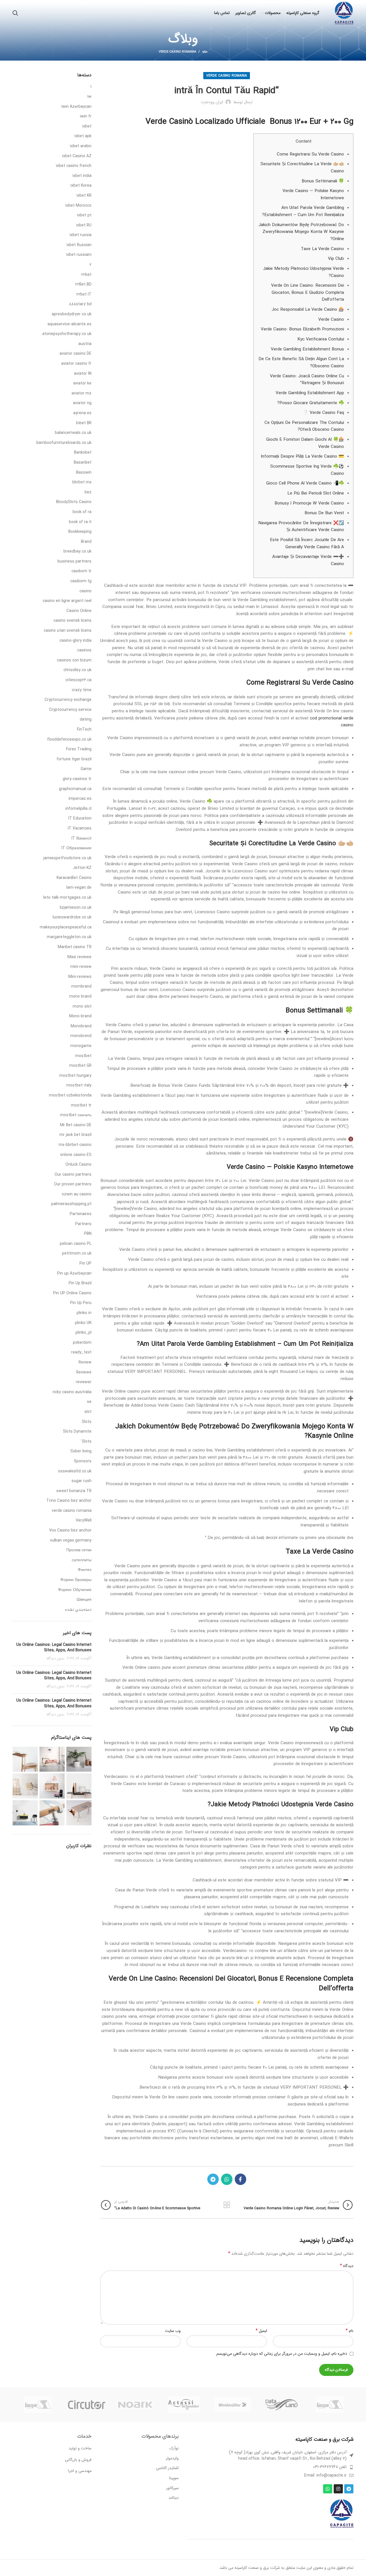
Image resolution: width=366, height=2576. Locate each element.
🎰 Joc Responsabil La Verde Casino (308, 310)
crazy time (82, 690)
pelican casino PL (76, 1244)
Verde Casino (331, 320)
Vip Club (336, 259)
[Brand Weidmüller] (232, 2404)
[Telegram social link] (213, 2179)
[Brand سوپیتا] (330, 2404)
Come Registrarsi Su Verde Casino (310, 154)
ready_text (81, 1353)
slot (88, 1412)
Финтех (85, 1570)
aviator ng (82, 403)
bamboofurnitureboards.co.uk (64, 443)
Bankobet (83, 453)
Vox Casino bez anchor (70, 1531)
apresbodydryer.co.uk (72, 314)
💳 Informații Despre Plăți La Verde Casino (302, 456)
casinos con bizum (74, 661)
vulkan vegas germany (71, 1541)
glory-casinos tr (77, 779)
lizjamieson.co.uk (76, 908)
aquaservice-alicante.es (69, 324)
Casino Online (79, 611)
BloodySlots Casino (74, 502)
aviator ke (82, 384)
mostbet (83, 1056)
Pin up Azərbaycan (74, 1274)
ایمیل (261, 2331)
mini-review (81, 967)
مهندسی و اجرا (80, 2471)
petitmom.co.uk (77, 1254)
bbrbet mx (82, 482)
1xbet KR (84, 196)
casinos (84, 651)
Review (85, 1363)
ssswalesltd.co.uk (75, 1472)
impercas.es (80, 799)
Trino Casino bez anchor (69, 1501)
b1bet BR (84, 423)
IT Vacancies (80, 829)
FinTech (84, 730)
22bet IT (84, 295)
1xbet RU (84, 226)
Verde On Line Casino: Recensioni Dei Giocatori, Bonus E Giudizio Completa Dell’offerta (308, 293)
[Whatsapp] (328, 2489)
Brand (86, 542)
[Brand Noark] (135, 2405)
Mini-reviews (80, 977)
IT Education (80, 819)
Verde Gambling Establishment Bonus (307, 349)
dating (86, 720)
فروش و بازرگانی (78, 2460)
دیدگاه (347, 2266)
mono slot (82, 1007)
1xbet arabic (81, 146)
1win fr (86, 117)
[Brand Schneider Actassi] (184, 2404)
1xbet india (82, 176)
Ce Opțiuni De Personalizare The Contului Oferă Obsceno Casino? (304, 426)
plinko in (84, 1313)
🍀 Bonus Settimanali (323, 181)
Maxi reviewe (79, 957)
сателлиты (82, 1560)
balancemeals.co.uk (73, 433)
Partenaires (81, 1214)
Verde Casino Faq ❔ (323, 413)
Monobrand (81, 1026)
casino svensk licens (72, 621)
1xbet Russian (79, 245)
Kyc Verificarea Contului (321, 339)
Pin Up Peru (81, 1303)
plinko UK (83, 1323)
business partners (74, 562)
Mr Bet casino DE (76, 1125)
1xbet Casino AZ (77, 156)
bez (88, 493)
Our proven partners (73, 1185)
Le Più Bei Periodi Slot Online (316, 493)
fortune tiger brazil (74, 759)
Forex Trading (79, 749)
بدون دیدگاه (55, 1658)
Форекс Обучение (75, 1590)
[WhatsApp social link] (227, 2179)
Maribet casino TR (75, 947)
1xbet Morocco (78, 206)
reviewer (84, 1382)
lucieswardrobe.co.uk (72, 918)
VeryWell (84, 1521)
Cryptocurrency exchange (68, 700)
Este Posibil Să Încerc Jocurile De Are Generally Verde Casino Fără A (307, 544)
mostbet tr (81, 1106)
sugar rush (81, 1481)
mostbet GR (80, 1066)
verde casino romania (177, 52)
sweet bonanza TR (74, 1491)
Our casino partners (73, 1175)
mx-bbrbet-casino (75, 1145)
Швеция (84, 1600)
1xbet (87, 127)
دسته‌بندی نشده (78, 1610)
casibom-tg (81, 581)
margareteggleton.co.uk (69, 937)
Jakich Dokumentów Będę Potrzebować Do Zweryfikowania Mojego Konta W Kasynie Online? (301, 232)
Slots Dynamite (77, 1432)
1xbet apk (83, 136)
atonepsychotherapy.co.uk (67, 334)
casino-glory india (75, 641)
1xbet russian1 (79, 255)
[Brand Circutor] (87, 2405)
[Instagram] (338, 2489)
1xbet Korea (81, 186)
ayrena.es (82, 413)
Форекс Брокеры (76, 1580)
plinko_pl (83, 1333)
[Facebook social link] (240, 2179)
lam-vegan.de (79, 888)
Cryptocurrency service (70, 710)
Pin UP (85, 1264)
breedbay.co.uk (77, 552)
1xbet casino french (74, 166)
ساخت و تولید (80, 2448)
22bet (86, 275)
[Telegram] (349, 2489)
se (89, 1402)
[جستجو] (15, 13)
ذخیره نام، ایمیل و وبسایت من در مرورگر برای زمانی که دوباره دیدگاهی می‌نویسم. (281, 2354)
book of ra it (80, 522)
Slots (87, 1422)
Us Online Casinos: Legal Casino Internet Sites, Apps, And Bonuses (54, 1648)
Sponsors (83, 1462)
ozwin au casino (77, 1195)
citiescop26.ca (78, 680)
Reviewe (84, 1373)
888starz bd (80, 304)
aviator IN (83, 374)
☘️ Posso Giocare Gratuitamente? (311, 403)
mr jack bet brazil (75, 1135)
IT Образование (76, 848)
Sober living (81, 1452)
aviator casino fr (76, 364)
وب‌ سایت (173, 2331)
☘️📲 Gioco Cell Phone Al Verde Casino (305, 483)
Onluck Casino (78, 1165)
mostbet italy (79, 1086)
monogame (81, 1046)
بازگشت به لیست (227, 2205)
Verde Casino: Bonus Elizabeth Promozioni (302, 329)
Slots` (86, 1442)
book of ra (82, 512)
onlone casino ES (76, 1155)
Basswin (84, 473)
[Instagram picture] (79, 1759)
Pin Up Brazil (80, 1283)
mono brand (80, 997)
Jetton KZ (82, 868)
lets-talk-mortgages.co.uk (67, 898)
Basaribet (83, 463)
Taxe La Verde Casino (322, 249)
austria (85, 344)
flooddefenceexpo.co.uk (69, 740)
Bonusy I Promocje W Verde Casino (309, 503)
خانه (205, 52)
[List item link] (270, 2467)
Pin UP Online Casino (72, 1293)
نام (350, 2331)
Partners (83, 1224)
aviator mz (81, 394)
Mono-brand (80, 1016)
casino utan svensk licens (68, 631)
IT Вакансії (81, 839)
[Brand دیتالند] (281, 2405)
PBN (88, 1234)
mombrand (81, 987)
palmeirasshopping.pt (71, 1204)
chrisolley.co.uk (77, 670)
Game (86, 769)
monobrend (81, 1036)
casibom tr (81, 571)
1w (89, 97)
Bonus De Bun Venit (324, 513)
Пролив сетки (79, 1550)
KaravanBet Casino (74, 878)
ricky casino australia (72, 1392)
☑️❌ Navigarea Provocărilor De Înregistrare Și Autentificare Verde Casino (301, 527)
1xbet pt (84, 216)
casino (85, 591)
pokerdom (82, 1343)
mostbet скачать (76, 1115)
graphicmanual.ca (75, 789)
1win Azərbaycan (76, 107)
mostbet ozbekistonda (70, 1096)
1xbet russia (80, 235)
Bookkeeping (80, 532)
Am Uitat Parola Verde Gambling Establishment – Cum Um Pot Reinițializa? (303, 211)
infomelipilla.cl (78, 809)
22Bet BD (83, 285)
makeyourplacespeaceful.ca (66, 928)
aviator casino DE (75, 354)
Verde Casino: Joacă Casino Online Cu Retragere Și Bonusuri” (307, 380)
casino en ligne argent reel (67, 601)
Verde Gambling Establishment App (310, 393)
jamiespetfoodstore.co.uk (67, 858)
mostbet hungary (75, 1076)
